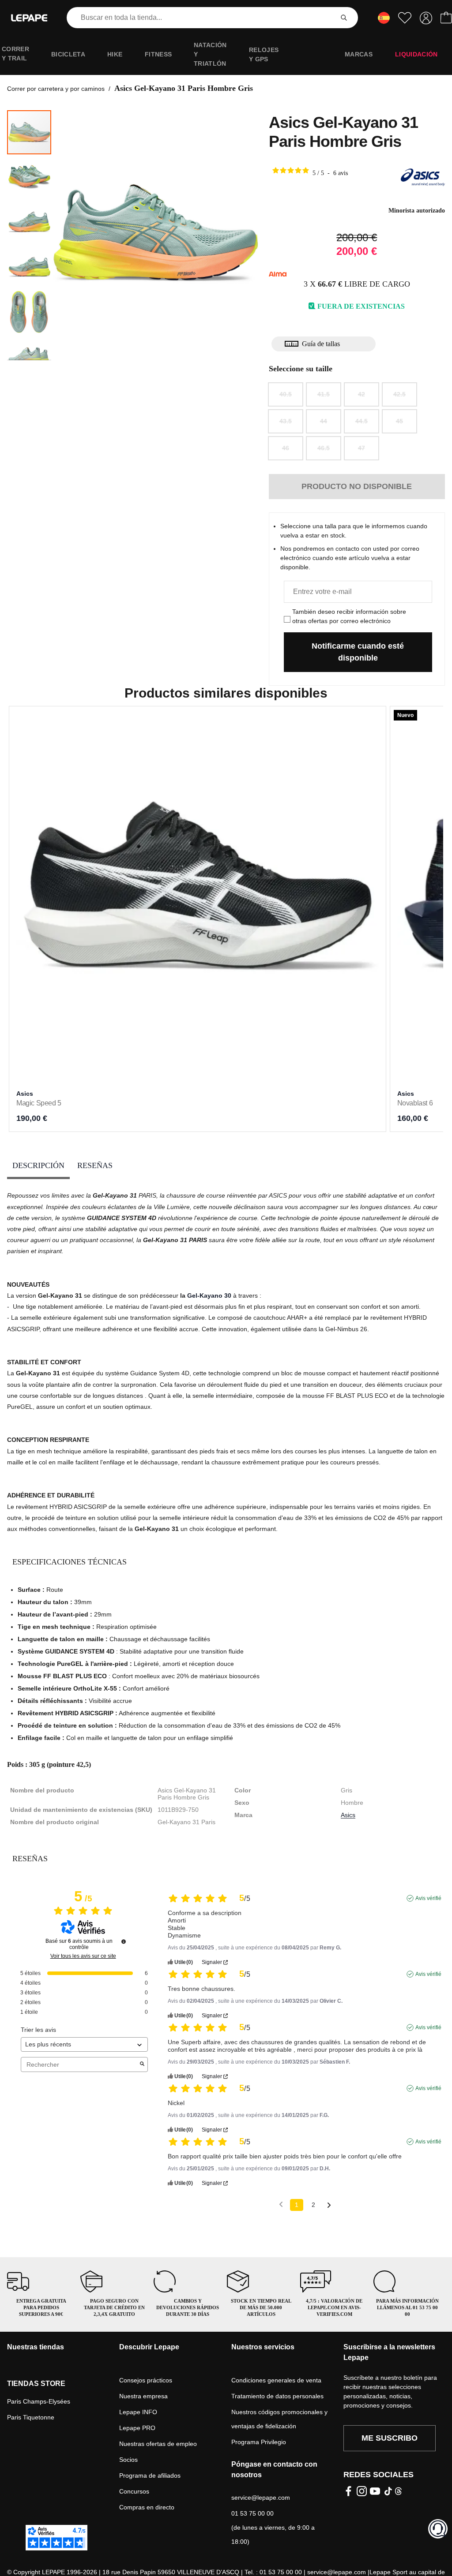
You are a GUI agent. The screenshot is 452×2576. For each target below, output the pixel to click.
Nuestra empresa (143, 2396)
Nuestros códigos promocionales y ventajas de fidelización (279, 2419)
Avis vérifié (428, 1898)
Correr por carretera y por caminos (56, 89)
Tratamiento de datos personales (277, 2396)
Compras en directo (147, 2507)
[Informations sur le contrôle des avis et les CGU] (124, 1941)
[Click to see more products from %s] (423, 177)
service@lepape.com (261, 2498)
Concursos (134, 2491)
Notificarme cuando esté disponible (358, 652)
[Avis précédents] (281, 2204)
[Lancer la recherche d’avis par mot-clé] (142, 2065)
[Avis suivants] (329, 2205)
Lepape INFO (138, 2412)
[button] (30, 177)
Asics (348, 1815)
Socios (128, 2460)
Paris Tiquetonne (31, 2417)
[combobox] (202, 18)
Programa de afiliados (150, 2475)
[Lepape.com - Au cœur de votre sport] (29, 18)
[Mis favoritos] (405, 18)
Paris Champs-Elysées (39, 2401)
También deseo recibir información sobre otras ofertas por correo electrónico (349, 616)
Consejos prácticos (146, 2380)
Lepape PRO (137, 2428)
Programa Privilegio (259, 2442)
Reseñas (95, 1165)
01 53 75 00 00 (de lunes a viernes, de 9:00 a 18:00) (273, 2527)
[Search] (344, 18)
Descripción (38, 1165)
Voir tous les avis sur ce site (83, 1956)
